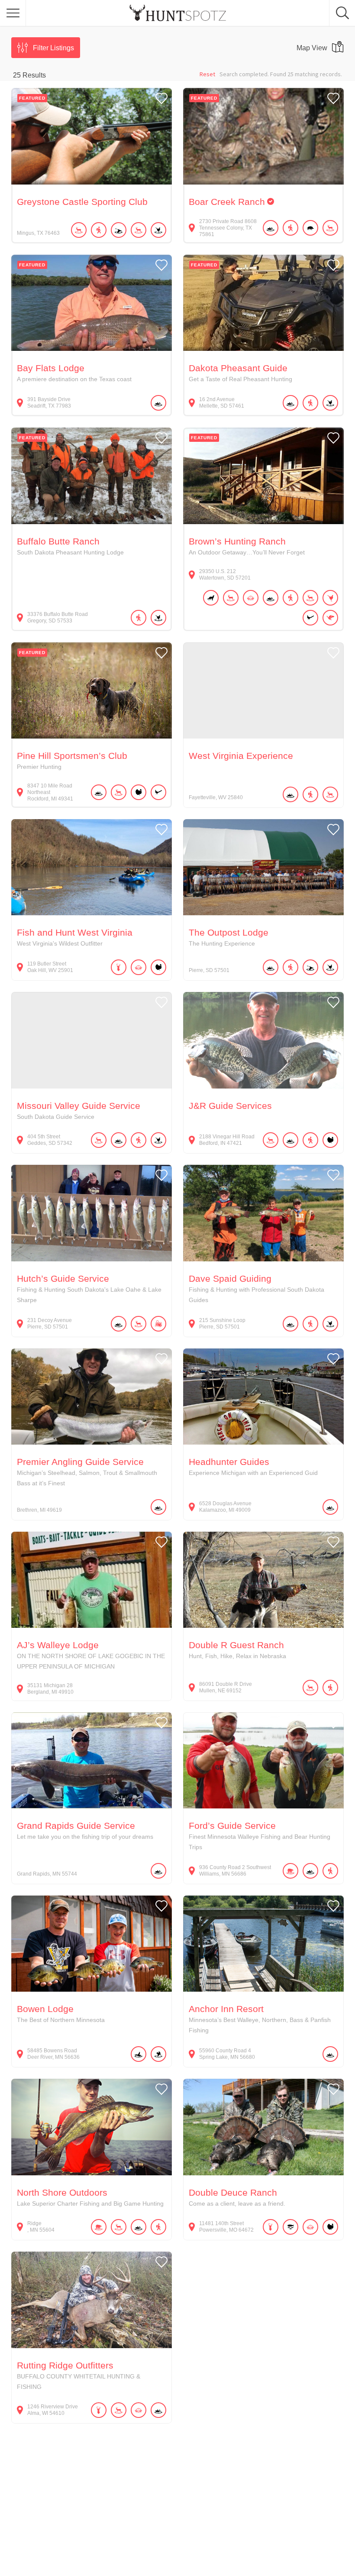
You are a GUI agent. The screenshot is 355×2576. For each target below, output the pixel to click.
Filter (53, 48)
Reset (207, 74)
